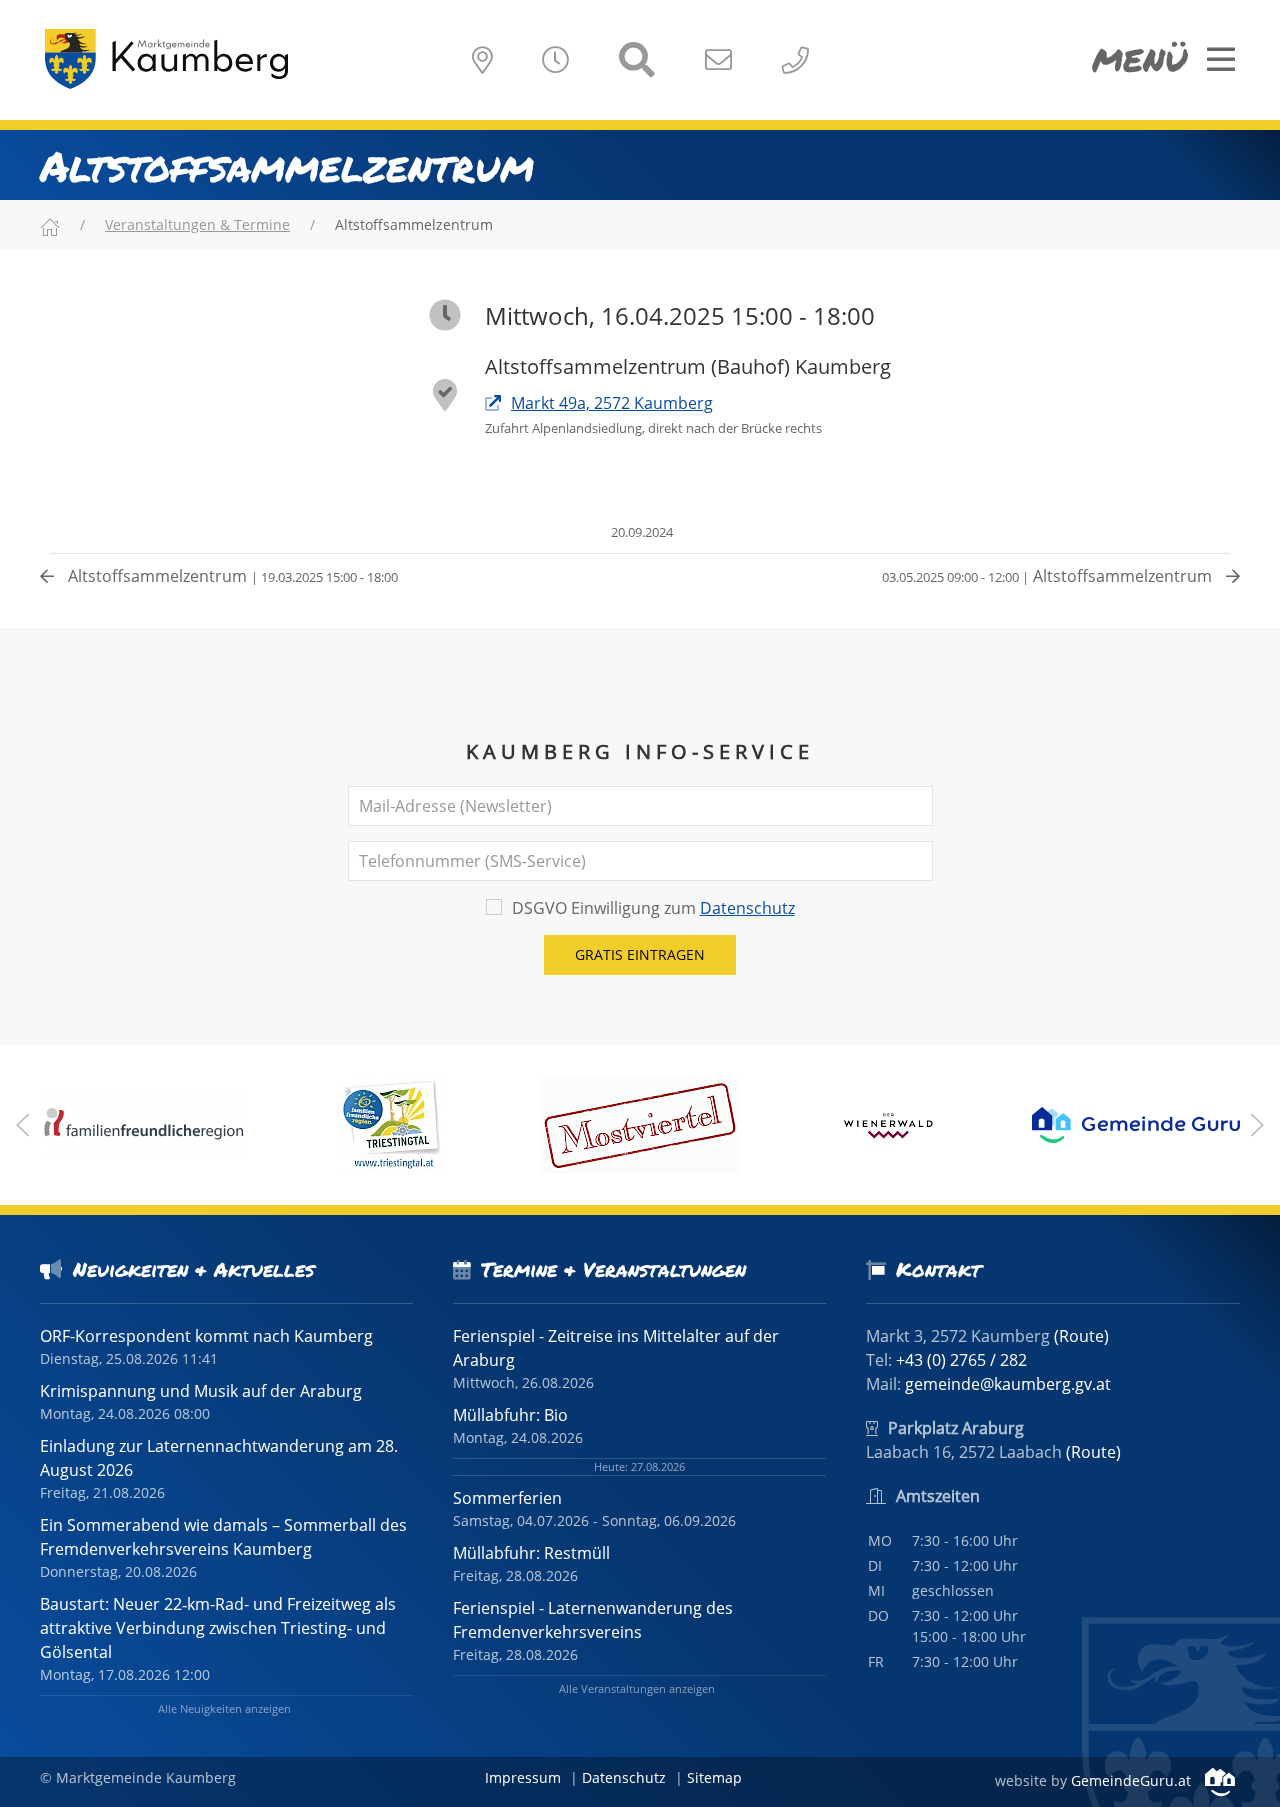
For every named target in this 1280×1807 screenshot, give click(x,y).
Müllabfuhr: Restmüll (531, 1553)
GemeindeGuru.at (1133, 1780)
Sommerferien (507, 1498)
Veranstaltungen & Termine (197, 224)
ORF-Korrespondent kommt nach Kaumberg (206, 1336)
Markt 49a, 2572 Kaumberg (612, 403)
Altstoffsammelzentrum (231, 576)
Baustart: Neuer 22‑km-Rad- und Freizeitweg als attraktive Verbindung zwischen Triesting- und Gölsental (218, 1628)
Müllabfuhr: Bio (510, 1415)
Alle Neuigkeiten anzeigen (224, 1708)
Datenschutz (747, 908)
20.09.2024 (640, 532)
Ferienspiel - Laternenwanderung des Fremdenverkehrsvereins (593, 1620)
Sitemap (714, 1777)
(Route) (1081, 1336)
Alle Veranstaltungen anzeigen (637, 1688)
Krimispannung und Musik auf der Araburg (201, 1391)
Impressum (523, 1777)
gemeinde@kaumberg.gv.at (1008, 1384)
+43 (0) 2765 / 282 (961, 1360)
